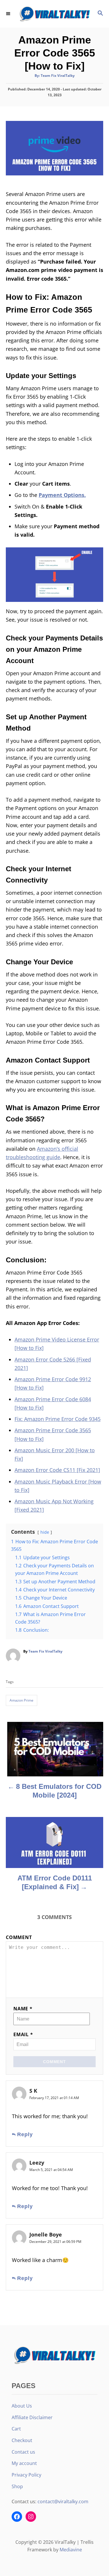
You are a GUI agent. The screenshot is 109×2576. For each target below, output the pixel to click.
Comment (19, 1937)
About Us (22, 2406)
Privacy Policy (26, 2475)
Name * (23, 2009)
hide (45, 1532)
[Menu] (9, 14)
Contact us (23, 2452)
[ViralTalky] (54, 14)
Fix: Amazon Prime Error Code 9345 (58, 1419)
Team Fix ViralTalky (58, 76)
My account (24, 2463)
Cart (16, 2429)
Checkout (22, 2440)
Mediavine (71, 2550)
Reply (25, 2134)
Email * (23, 2034)
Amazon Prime (22, 1700)
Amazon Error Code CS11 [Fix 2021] (57, 1470)
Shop (17, 2486)
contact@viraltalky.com (63, 2501)
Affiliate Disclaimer (32, 2417)
